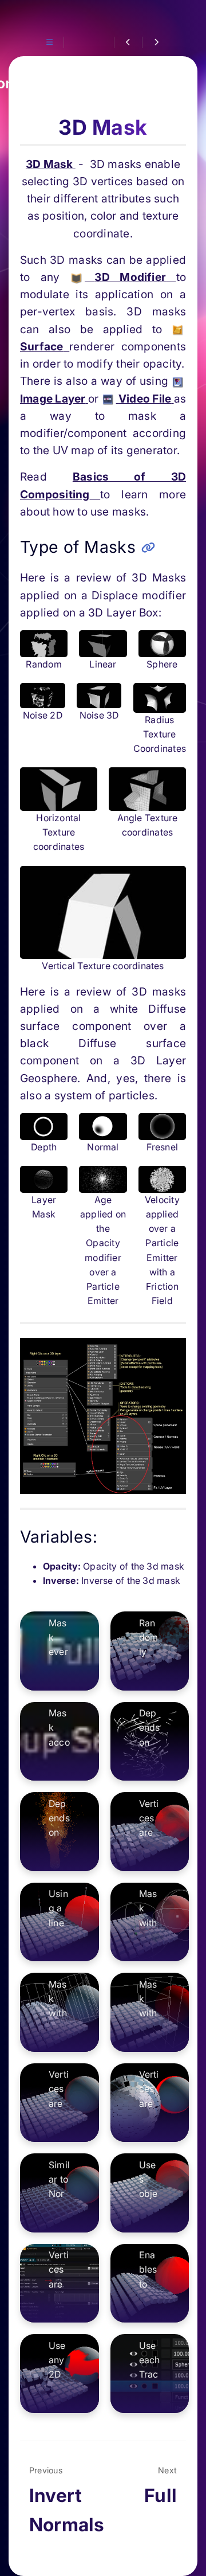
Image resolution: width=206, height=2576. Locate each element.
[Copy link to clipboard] (148, 548)
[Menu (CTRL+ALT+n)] (50, 42)
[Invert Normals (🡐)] (128, 42)
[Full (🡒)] (156, 42)
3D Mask (51, 164)
